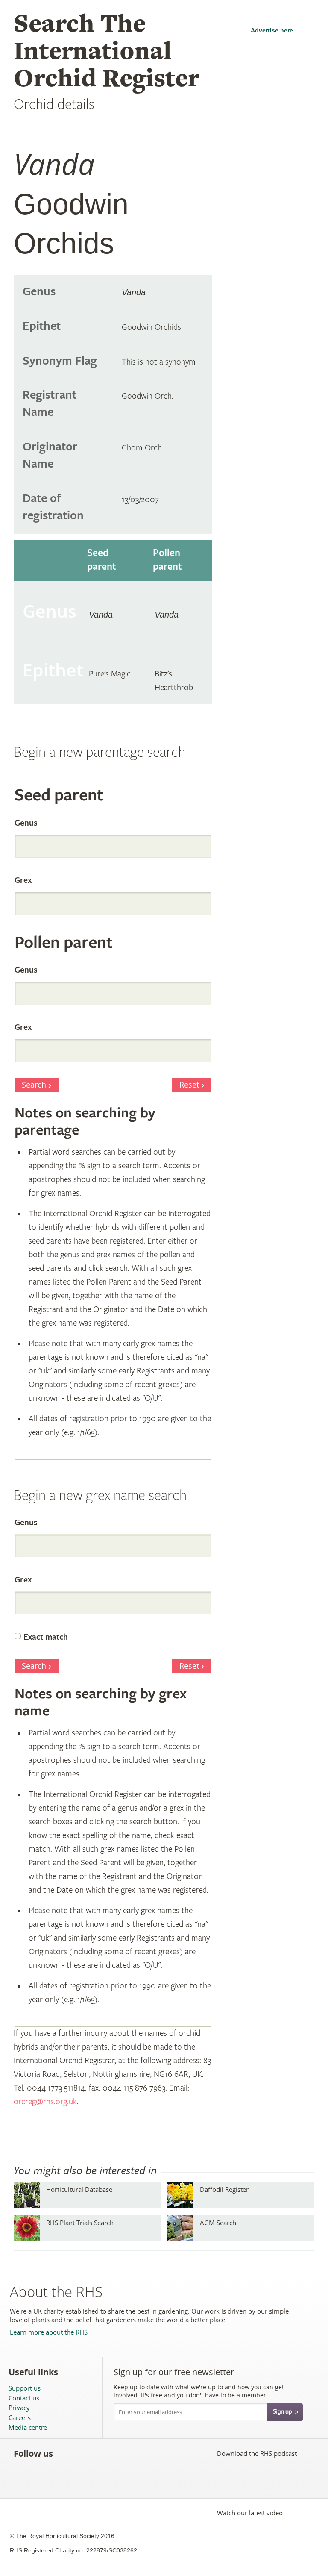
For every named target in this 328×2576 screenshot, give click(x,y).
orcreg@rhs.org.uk (45, 2102)
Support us (25, 2388)
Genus (26, 823)
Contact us (24, 2398)
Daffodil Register (224, 2189)
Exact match (46, 1637)
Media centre (28, 2427)
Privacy (19, 2408)
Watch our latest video (250, 2513)
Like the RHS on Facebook (67, 2453)
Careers (20, 2418)
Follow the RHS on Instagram (161, 2453)
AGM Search (218, 2223)
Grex (23, 881)
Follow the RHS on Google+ (142, 2453)
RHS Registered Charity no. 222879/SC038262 (73, 2550)
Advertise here (272, 30)
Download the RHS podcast (257, 2453)
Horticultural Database (79, 2189)
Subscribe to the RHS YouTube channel (104, 2453)
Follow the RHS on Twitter (86, 2453)
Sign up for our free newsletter (174, 2372)
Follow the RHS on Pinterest (123, 2453)
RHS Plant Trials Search (80, 2223)
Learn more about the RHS (49, 2332)
